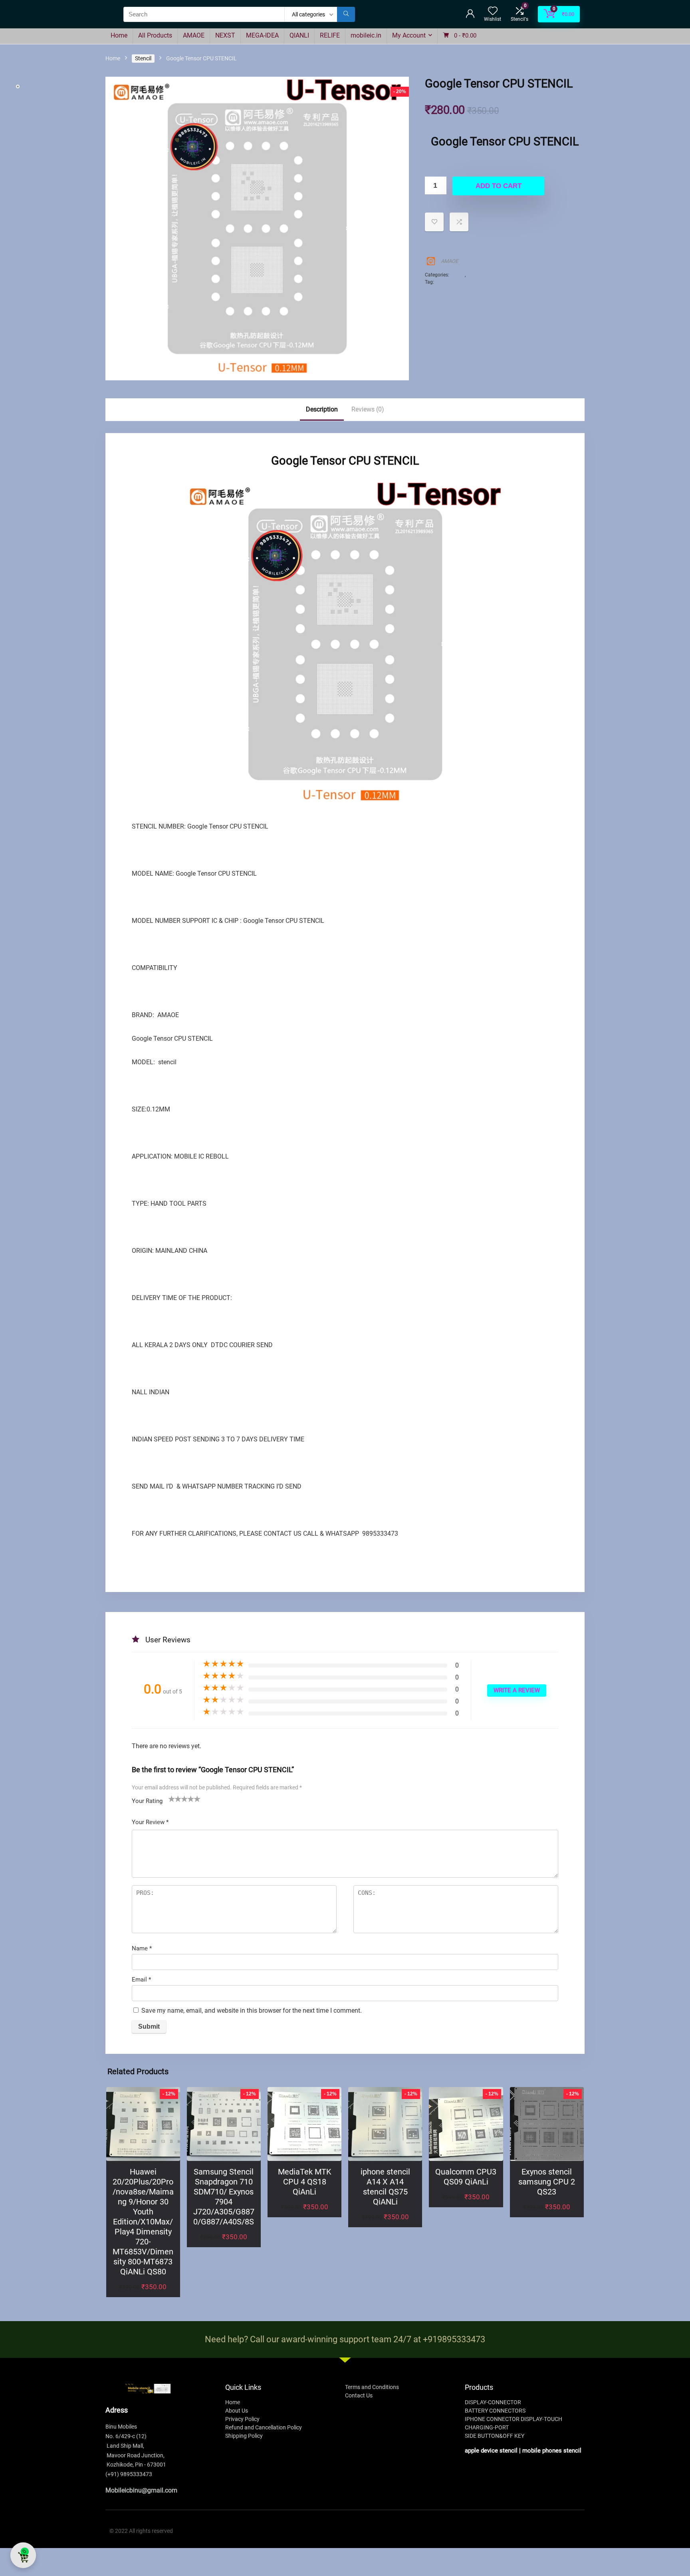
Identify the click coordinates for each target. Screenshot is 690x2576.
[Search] (346, 14)
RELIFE (330, 35)
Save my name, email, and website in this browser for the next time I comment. (252, 2011)
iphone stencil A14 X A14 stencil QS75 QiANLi (385, 2187)
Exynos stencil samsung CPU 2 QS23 (547, 2182)
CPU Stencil (479, 275)
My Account (409, 35)
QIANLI (299, 35)
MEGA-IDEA (262, 35)
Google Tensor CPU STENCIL (466, 282)
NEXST (225, 35)
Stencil (143, 58)
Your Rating (147, 1801)
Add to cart (499, 186)
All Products (155, 35)
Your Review (150, 1822)
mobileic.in (366, 35)
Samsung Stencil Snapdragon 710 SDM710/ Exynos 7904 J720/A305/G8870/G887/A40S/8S (224, 2197)
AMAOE (194, 35)
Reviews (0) (368, 409)
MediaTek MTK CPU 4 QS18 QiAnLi (305, 2182)
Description (322, 409)
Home (119, 35)
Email (141, 1980)
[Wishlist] (493, 12)
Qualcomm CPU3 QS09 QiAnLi (466, 2177)
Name (142, 1948)
